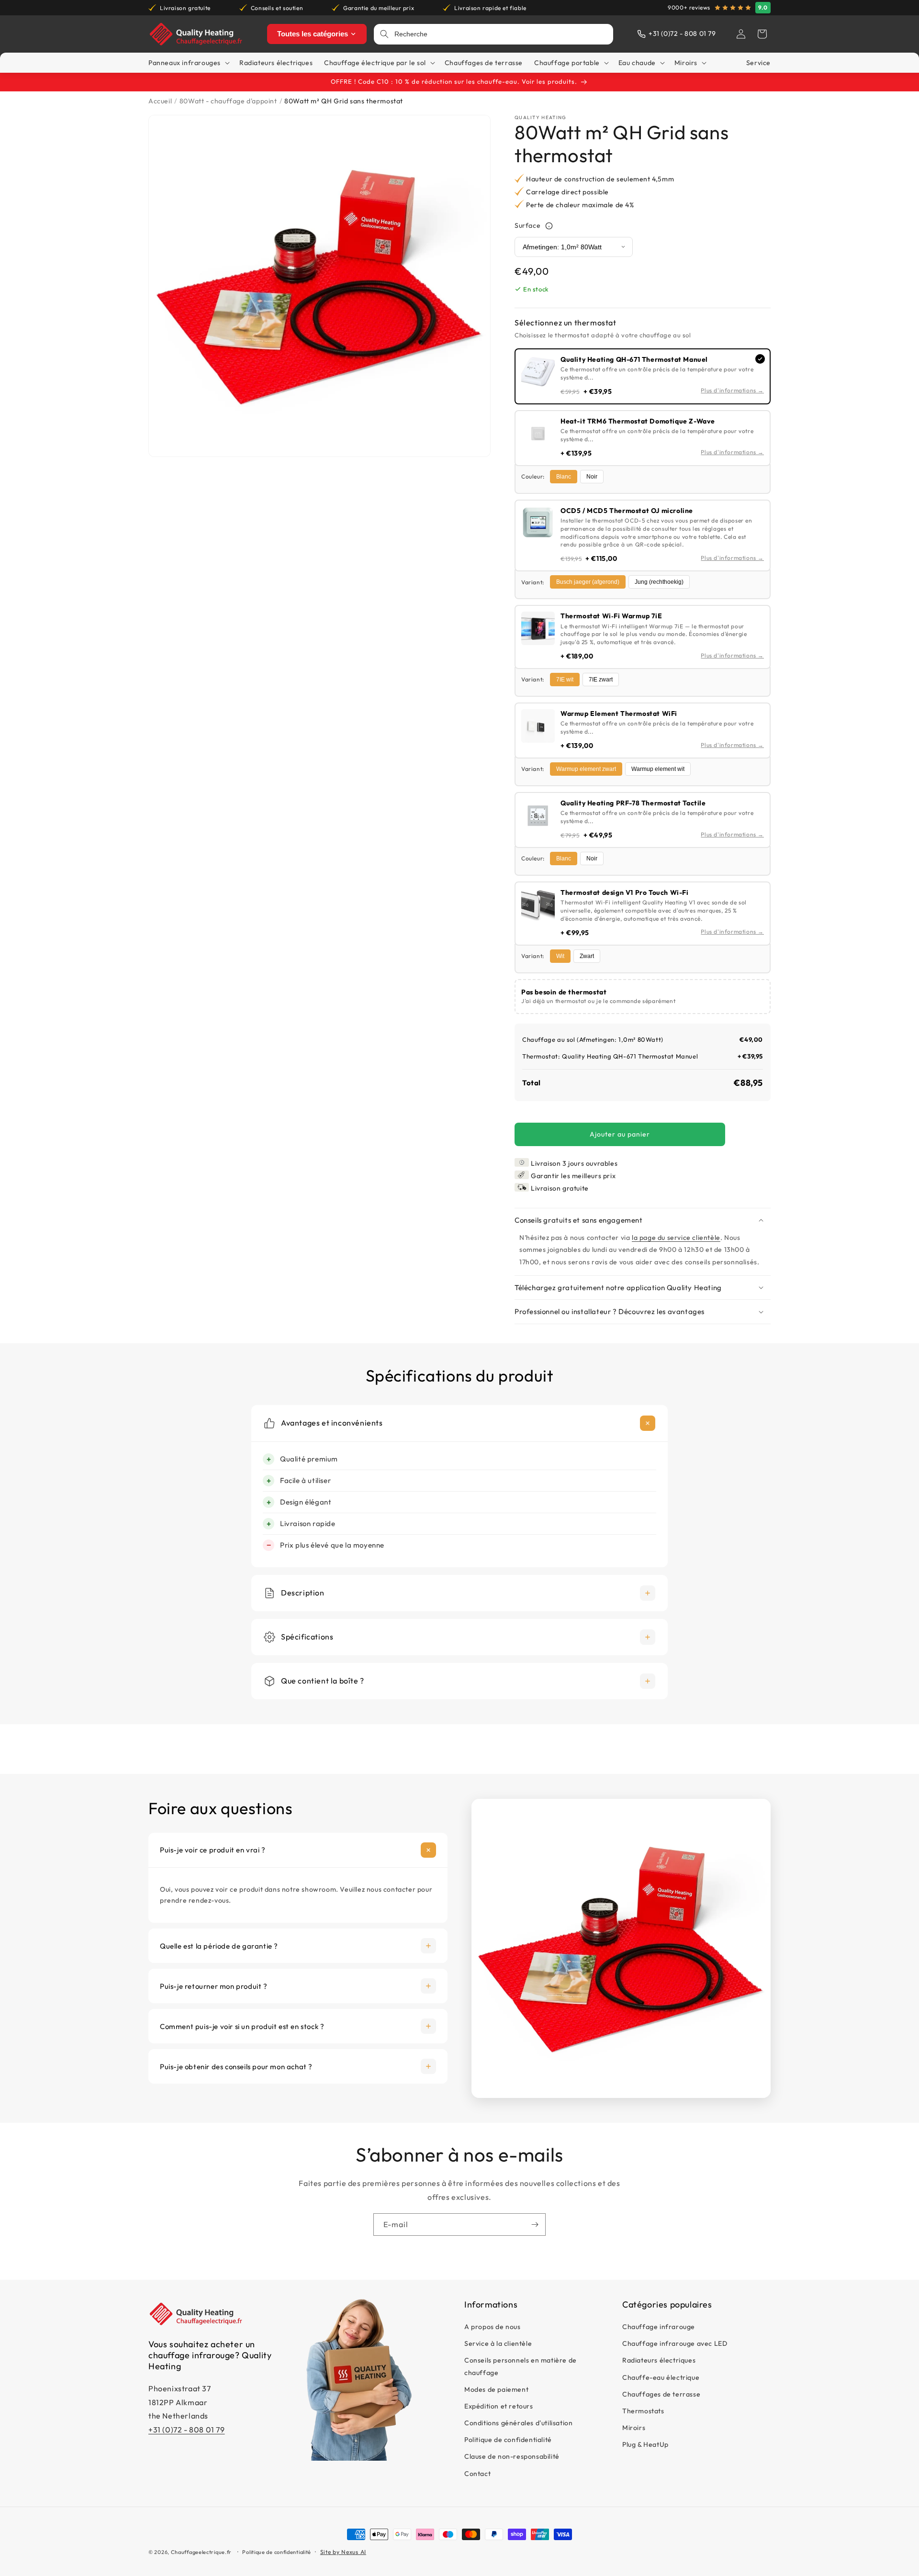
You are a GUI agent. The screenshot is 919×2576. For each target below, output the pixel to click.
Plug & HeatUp (645, 2445)
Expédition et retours (499, 2407)
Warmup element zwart (586, 769)
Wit (560, 956)
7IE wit (565, 680)
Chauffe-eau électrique (661, 2377)
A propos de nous (493, 2327)
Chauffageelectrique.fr (201, 2552)
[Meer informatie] (549, 226)
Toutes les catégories (313, 34)
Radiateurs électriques (659, 2361)
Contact (477, 2474)
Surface (527, 226)
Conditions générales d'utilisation (518, 2423)
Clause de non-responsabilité (512, 2457)
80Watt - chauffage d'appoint (228, 101)
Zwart (587, 956)
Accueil (160, 101)
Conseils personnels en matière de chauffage (521, 2367)
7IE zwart (601, 680)
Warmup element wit (658, 769)
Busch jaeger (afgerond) (588, 582)
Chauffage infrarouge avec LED (675, 2344)
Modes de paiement (496, 2389)
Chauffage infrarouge (659, 2327)
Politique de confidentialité (508, 2440)
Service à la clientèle (498, 2344)
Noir (592, 477)
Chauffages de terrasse (661, 2394)
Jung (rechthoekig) (659, 582)
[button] (762, 34)
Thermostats (643, 2411)
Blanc (564, 477)
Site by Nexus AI (343, 2552)
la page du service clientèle (676, 1238)
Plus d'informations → (732, 390)
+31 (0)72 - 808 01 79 (187, 2430)
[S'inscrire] (535, 2225)
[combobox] (501, 34)
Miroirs (634, 2428)
